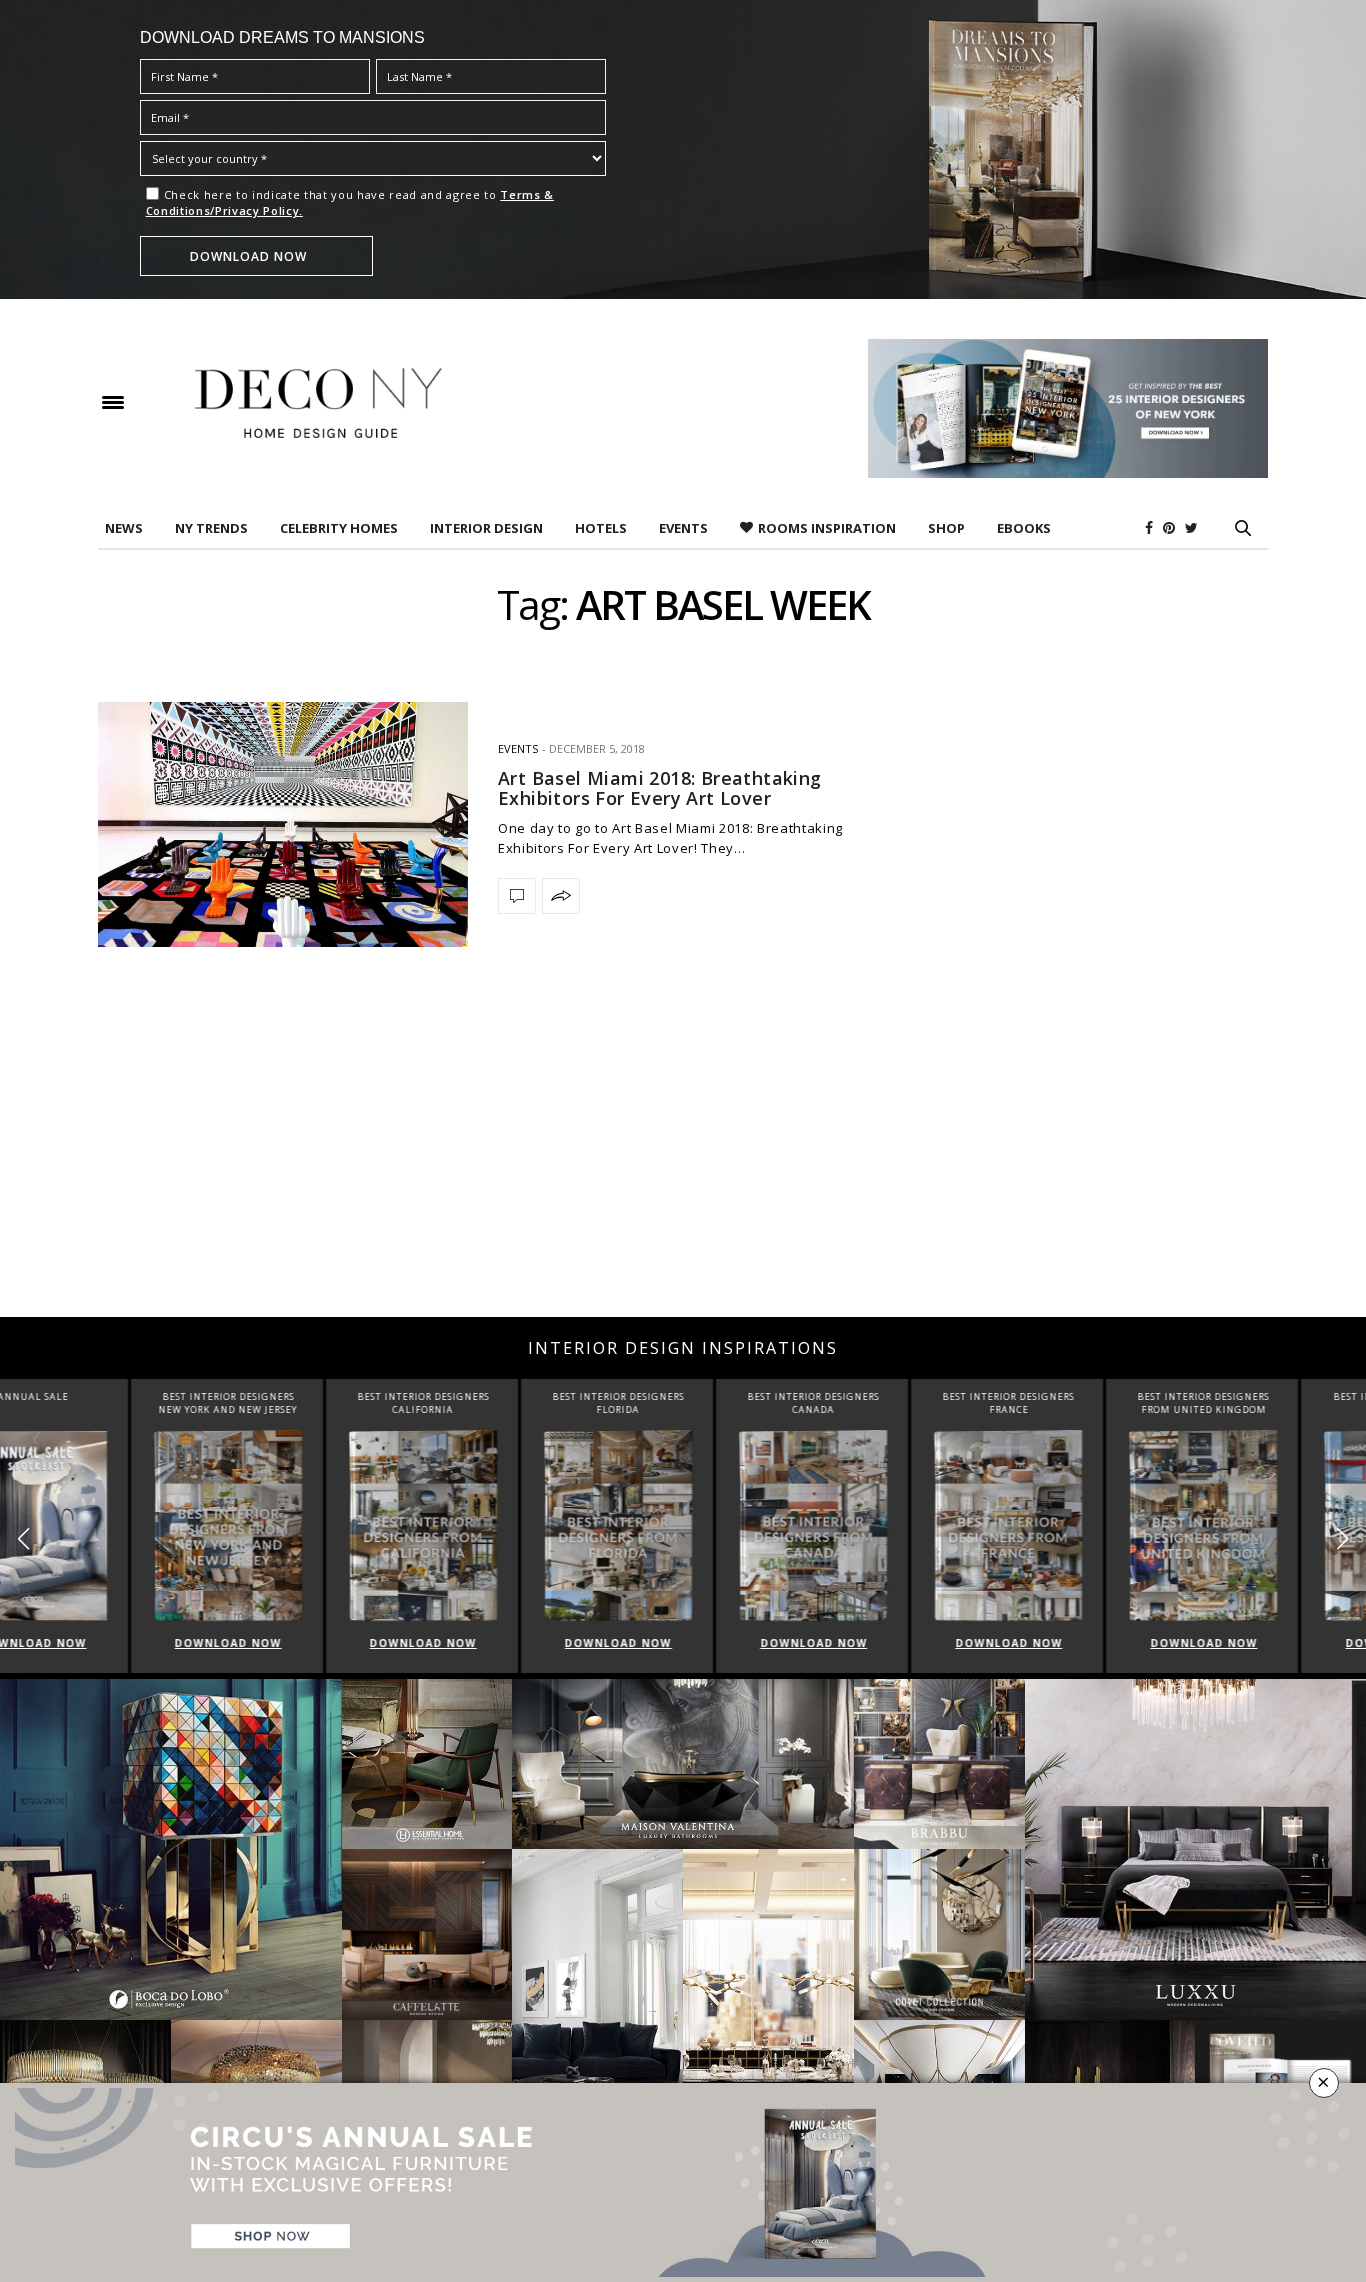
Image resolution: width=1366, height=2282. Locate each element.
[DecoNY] (318, 403)
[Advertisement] (683, 1157)
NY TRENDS (211, 528)
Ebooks (1024, 528)
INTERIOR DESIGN (486, 528)
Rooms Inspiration (827, 528)
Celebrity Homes (339, 528)
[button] (1342, 1539)
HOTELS (601, 528)
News (124, 528)
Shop (946, 528)
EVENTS (683, 528)
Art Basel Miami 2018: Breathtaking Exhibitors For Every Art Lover (660, 788)
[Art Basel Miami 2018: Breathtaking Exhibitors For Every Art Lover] (283, 824)
